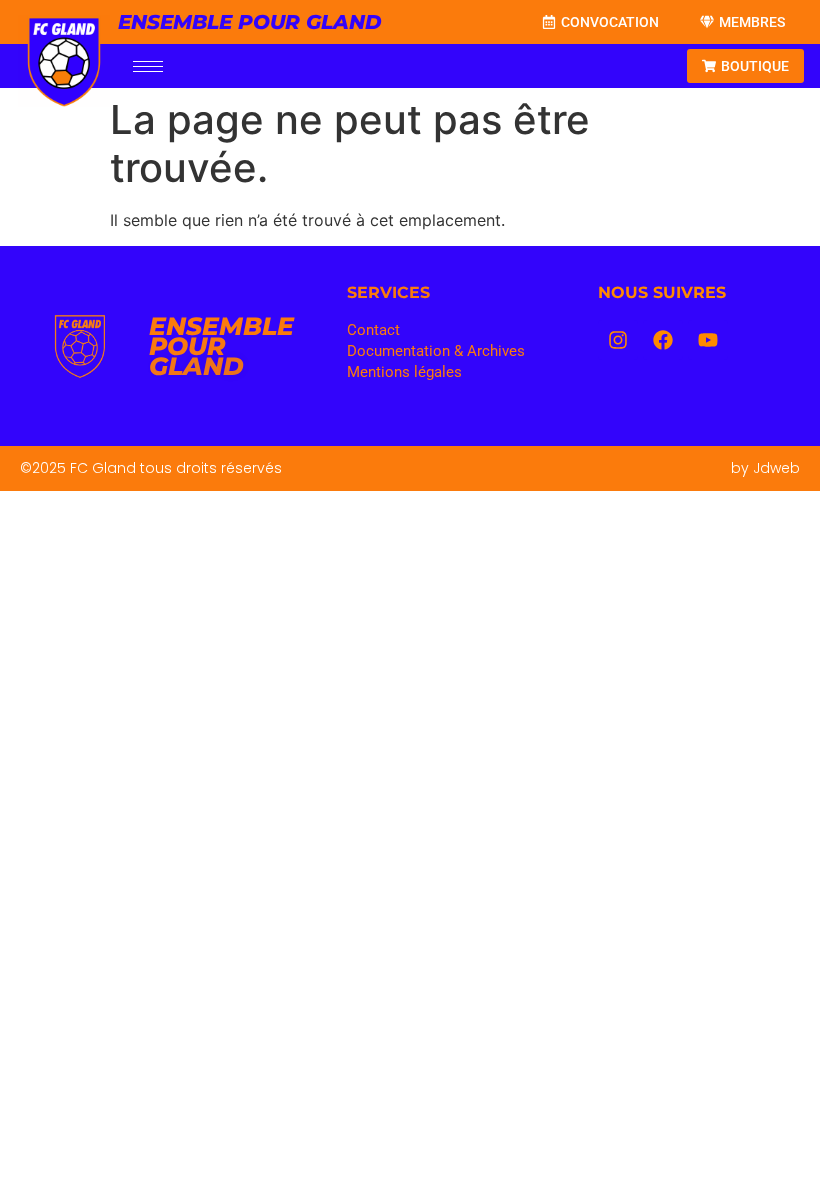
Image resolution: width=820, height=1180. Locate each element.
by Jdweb (765, 468)
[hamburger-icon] (148, 66)
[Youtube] (708, 340)
